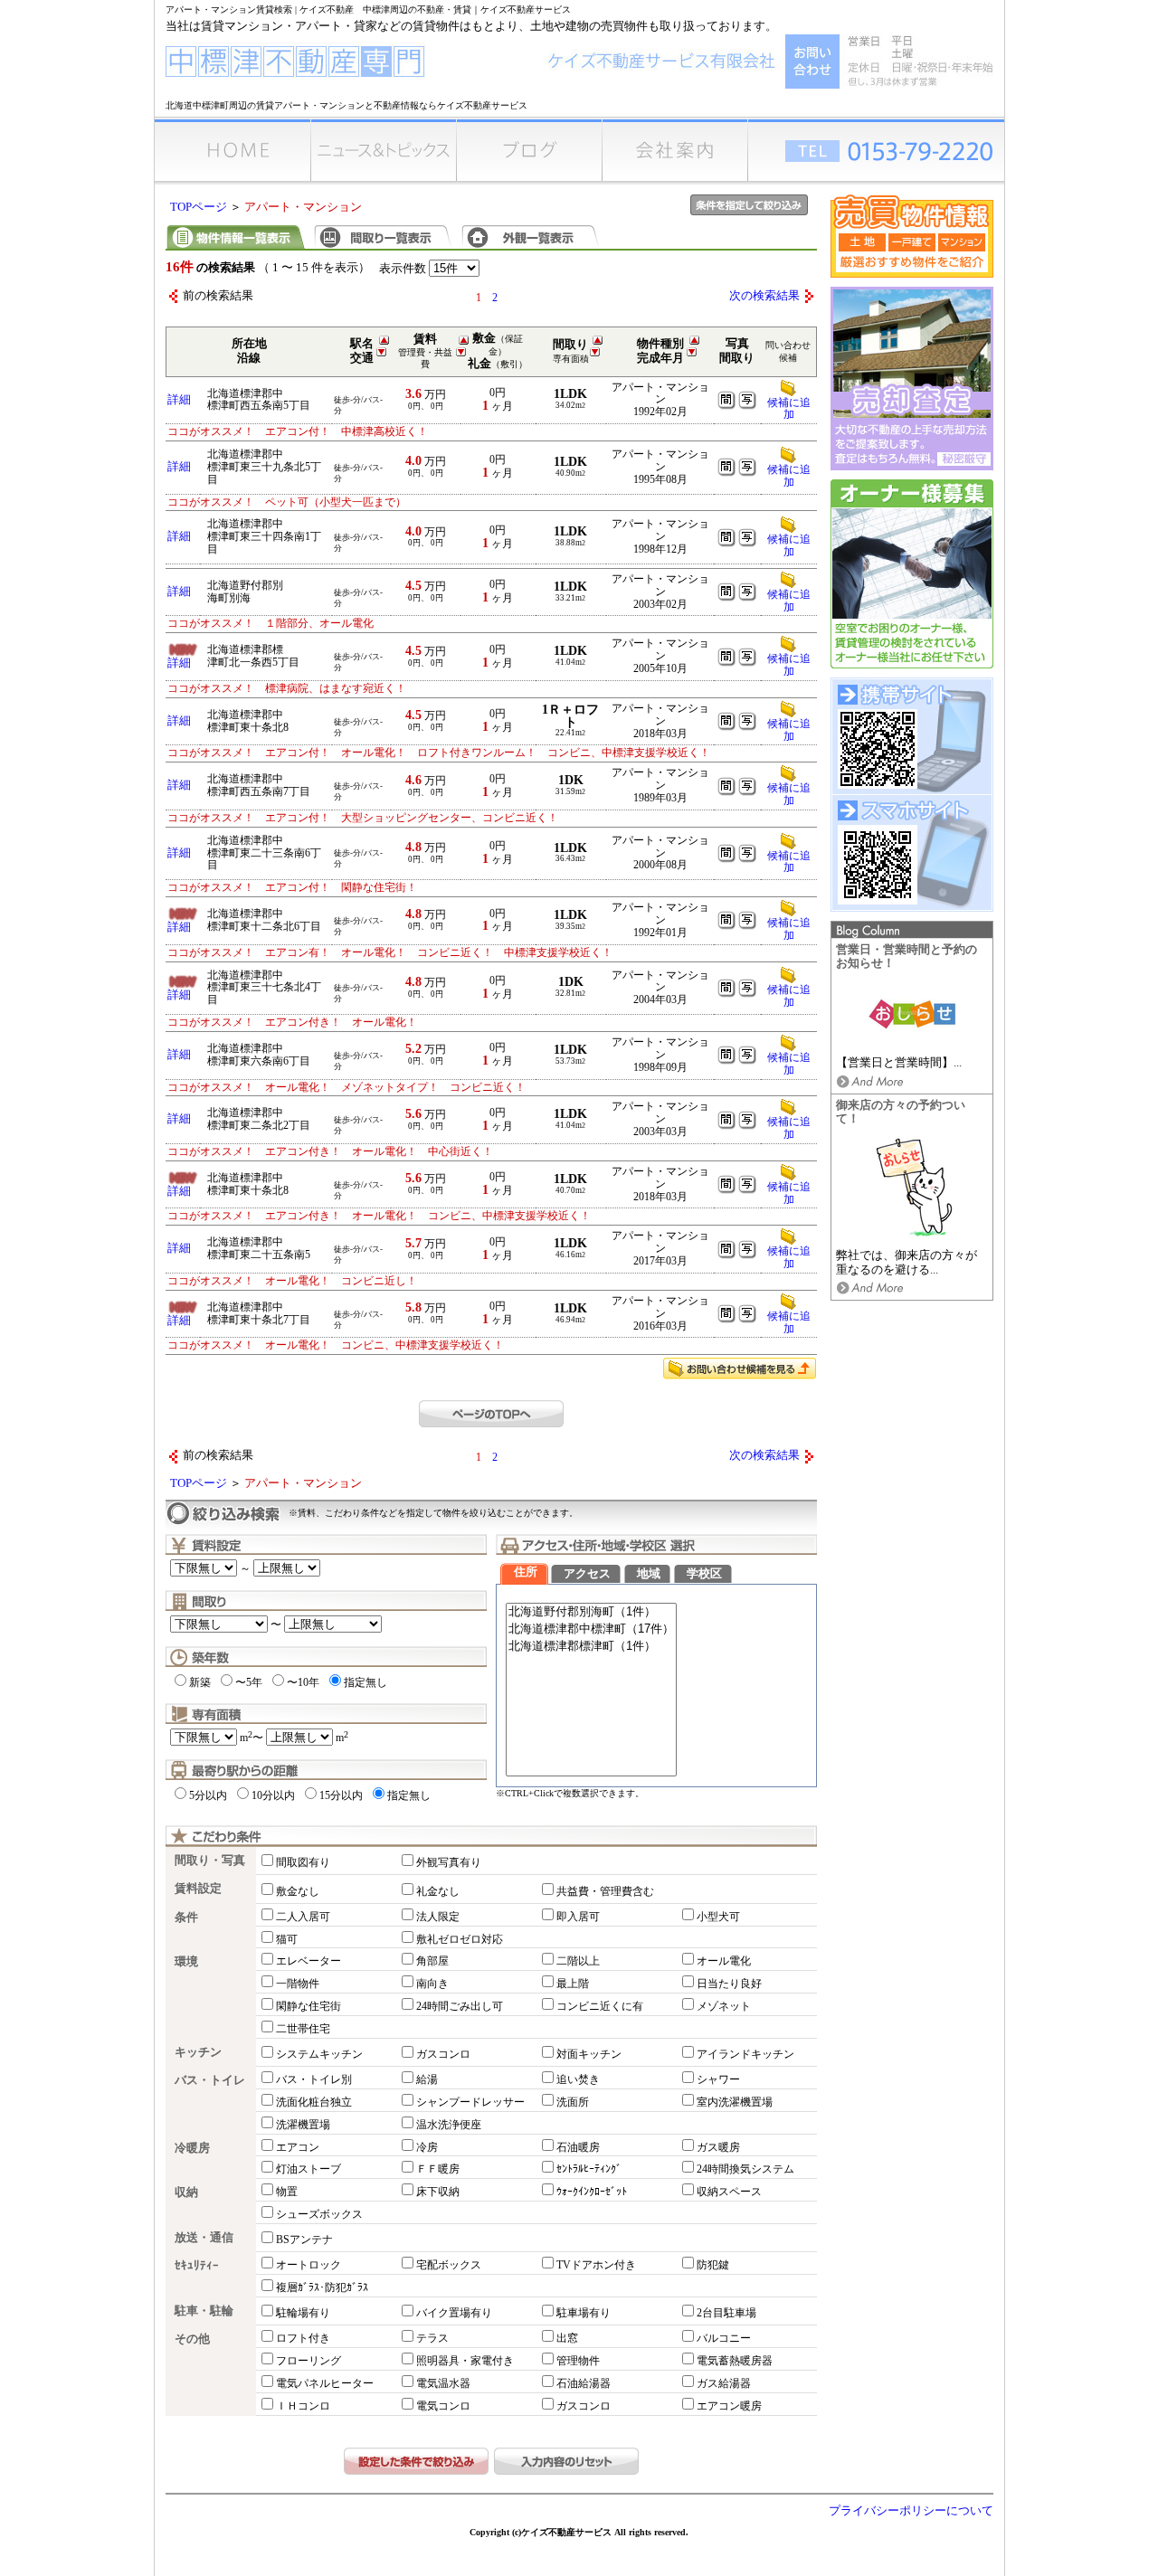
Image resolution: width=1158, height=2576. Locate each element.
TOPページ (199, 207)
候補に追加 (789, 409)
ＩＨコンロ (303, 2406)
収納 (186, 2192)
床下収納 (438, 2192)
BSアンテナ (304, 2240)
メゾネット (724, 2006)
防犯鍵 (713, 2265)
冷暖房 (192, 2148)
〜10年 (303, 1682)
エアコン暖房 (729, 2406)
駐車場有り (584, 2313)
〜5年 (249, 1682)
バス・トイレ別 (314, 2079)
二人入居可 (303, 1917)
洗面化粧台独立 (314, 2102)
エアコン (298, 2147)
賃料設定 (198, 1889)
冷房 (427, 2147)
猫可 (287, 1939)
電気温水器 (443, 2383)
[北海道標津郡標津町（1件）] (591, 1647)
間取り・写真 (210, 1861)
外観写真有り (449, 1862)
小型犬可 (718, 1917)
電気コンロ (443, 2406)
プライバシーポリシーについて (911, 2511)
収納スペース (729, 2192)
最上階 (573, 1984)
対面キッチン (589, 2054)
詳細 (179, 400)
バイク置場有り (454, 2313)
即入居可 (578, 1917)
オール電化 (724, 1961)
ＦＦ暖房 (438, 2169)
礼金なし (438, 1891)
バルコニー (724, 2338)
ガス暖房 (718, 2147)
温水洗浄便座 (449, 2125)
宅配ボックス (449, 2265)
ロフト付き (303, 2338)
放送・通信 (204, 2238)
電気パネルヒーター (325, 2383)
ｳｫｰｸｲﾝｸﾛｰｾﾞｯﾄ (592, 2192)
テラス (432, 2338)
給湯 (427, 2079)
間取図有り (303, 1862)
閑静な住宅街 (308, 2006)
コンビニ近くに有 (600, 2006)
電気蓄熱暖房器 (735, 2361)
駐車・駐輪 (204, 2311)
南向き (432, 1984)
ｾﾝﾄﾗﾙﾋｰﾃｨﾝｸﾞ (589, 2169)
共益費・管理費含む (605, 1891)
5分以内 (208, 1795)
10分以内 (273, 1795)
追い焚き (578, 2079)
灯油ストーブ (308, 2169)
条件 (186, 1918)
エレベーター (308, 1961)
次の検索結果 (764, 296)
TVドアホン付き (596, 2265)
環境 (186, 1962)
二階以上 (578, 1961)
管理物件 (578, 2361)
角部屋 (432, 1961)
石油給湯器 (584, 2383)
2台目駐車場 (726, 2313)
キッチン (198, 2052)
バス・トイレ (210, 2080)
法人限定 (438, 1917)
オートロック (308, 2265)
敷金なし (298, 1891)
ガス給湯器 (724, 2383)
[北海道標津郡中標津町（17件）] (591, 1629)
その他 (192, 2339)
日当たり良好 (729, 1984)
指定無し (365, 1682)
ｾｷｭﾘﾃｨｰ (197, 2266)
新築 (200, 1682)
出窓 (567, 2338)
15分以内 (341, 1795)
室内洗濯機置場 (735, 2102)
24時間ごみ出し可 (460, 2006)
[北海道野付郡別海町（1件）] (591, 1612)
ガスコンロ (443, 2054)
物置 (287, 2192)
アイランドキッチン (745, 2054)
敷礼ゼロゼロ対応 (460, 1939)
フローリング (308, 2361)
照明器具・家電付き (465, 2361)
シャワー (718, 2079)
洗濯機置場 (303, 2125)
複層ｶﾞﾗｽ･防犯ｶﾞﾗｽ (322, 2287)
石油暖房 (578, 2147)
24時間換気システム (745, 2169)
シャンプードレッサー (470, 2102)
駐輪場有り (303, 2313)
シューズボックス (319, 2214)
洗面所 (573, 2102)
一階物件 (298, 1984)
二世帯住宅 (303, 2029)
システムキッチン (319, 2054)
